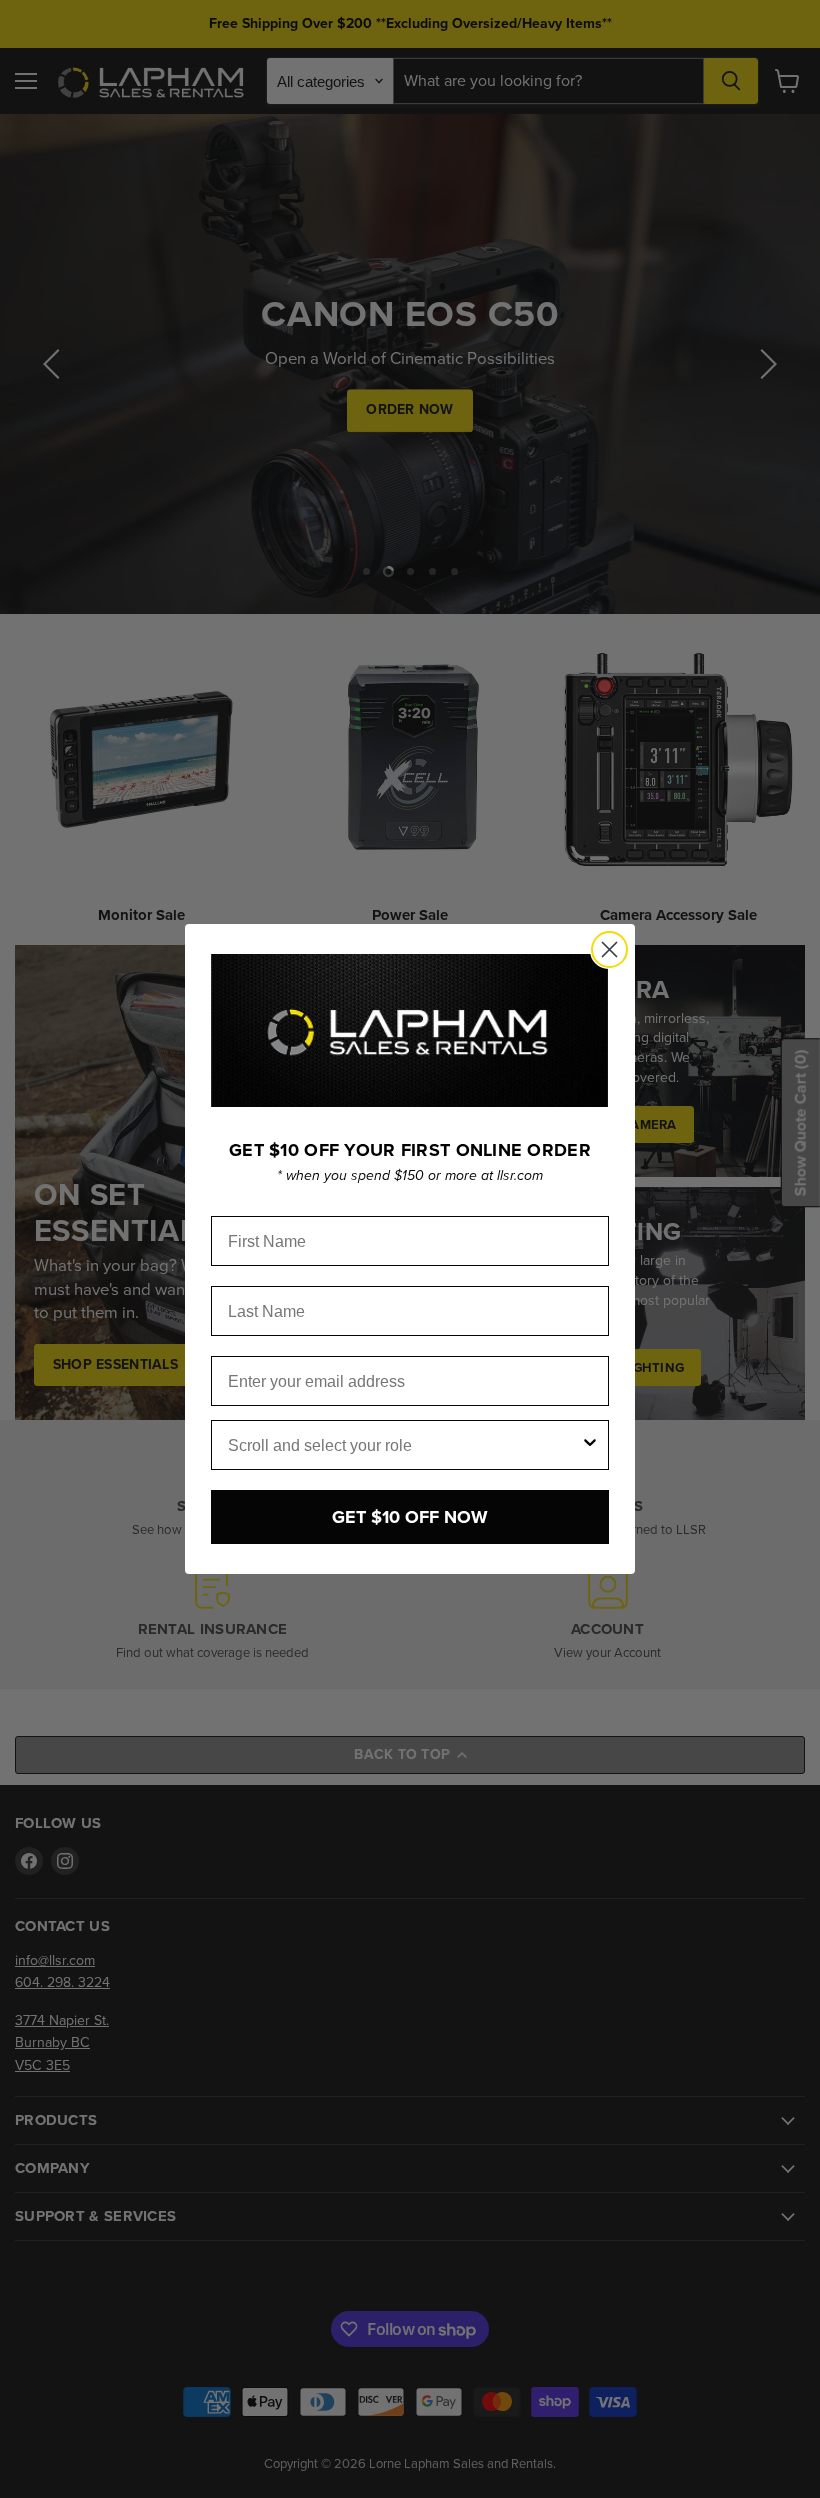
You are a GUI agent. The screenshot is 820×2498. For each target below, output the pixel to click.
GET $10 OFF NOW (410, 1517)
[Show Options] (590, 1445)
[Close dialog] (609, 949)
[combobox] (404, 1445)
